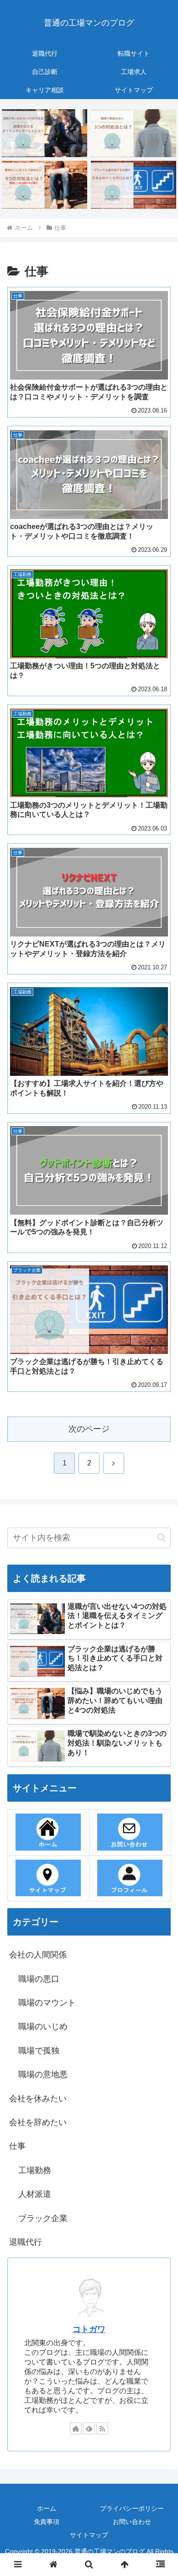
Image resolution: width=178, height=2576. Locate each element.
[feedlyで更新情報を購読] (89, 2428)
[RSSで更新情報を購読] (102, 2428)
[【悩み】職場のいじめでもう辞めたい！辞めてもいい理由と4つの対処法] (44, 185)
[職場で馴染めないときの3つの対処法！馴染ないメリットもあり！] (133, 133)
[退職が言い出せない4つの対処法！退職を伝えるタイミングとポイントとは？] (44, 133)
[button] (161, 1537)
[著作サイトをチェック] (76, 2428)
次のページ (89, 1429)
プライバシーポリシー (132, 2508)
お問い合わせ (132, 2522)
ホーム (47, 2508)
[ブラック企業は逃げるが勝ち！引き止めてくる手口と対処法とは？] (133, 185)
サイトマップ (89, 2535)
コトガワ (89, 2329)
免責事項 (47, 2522)
